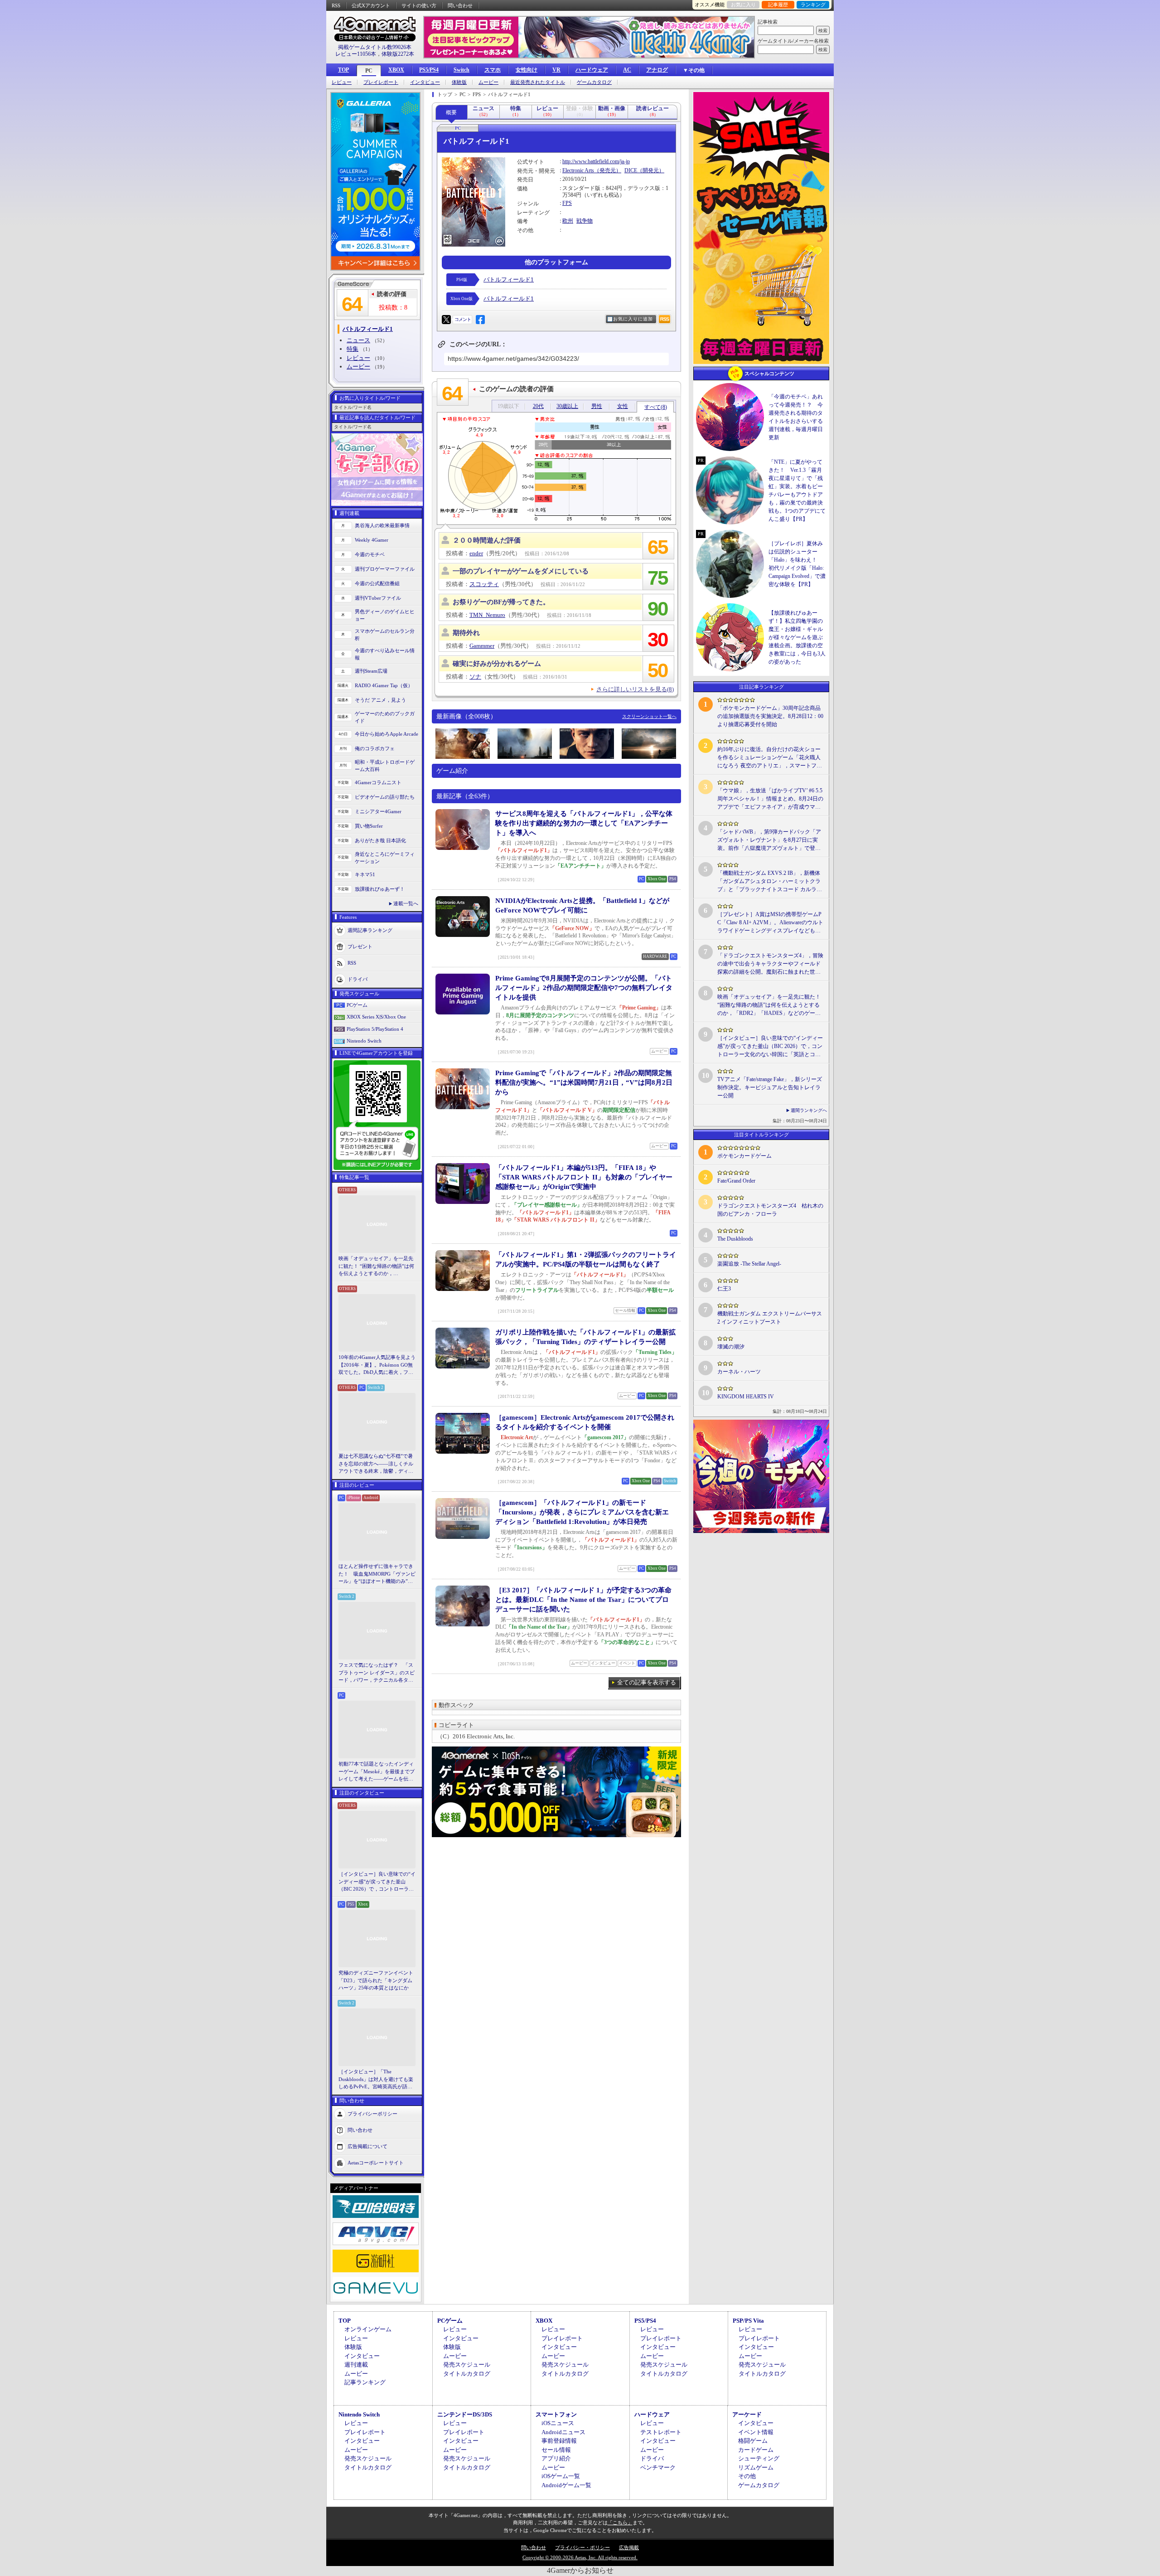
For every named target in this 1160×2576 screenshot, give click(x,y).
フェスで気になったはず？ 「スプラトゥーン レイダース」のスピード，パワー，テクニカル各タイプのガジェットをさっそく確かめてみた (377, 1673)
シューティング (759, 2458)
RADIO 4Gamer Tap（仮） (384, 685)
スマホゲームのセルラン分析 (385, 635)
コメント (463, 319)
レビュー (342, 82)
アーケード (747, 2414)
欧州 (568, 221)
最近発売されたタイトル (538, 82)
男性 (597, 406)
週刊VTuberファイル (378, 598)
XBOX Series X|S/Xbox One (376, 1017)
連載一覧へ (406, 903)
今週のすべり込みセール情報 (385, 654)
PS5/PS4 (429, 70)
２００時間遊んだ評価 (487, 540)
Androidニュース (563, 2432)
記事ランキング (365, 2382)
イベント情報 (756, 2432)
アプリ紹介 (556, 2458)
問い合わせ (460, 5)
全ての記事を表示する (647, 1682)
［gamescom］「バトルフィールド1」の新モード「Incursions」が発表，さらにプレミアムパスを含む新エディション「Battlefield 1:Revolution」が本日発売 (582, 1512)
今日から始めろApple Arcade (387, 734)
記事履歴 (778, 5)
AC (627, 70)
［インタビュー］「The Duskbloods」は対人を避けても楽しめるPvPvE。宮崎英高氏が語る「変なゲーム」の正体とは (376, 2080)
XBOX (396, 70)
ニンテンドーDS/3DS (465, 2414)
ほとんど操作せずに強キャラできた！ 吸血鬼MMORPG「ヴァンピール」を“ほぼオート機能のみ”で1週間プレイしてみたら (377, 1574)
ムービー (488, 82)
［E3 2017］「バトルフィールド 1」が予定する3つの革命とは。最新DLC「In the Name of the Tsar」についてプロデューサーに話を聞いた (583, 1600)
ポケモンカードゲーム (744, 1156)
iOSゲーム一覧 (561, 2476)
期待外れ (466, 633)
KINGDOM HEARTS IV (746, 1397)
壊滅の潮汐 (731, 1347)
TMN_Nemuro (487, 615)
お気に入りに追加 (633, 319)
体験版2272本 (398, 54)
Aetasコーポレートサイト (376, 2162)
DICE (631, 170)
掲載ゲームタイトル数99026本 (375, 47)
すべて (656, 407)
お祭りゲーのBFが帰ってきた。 (501, 602)
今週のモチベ (370, 554)
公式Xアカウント (371, 5)
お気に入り (743, 5)
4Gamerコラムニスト (378, 782)
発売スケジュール (467, 2365)
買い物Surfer (369, 826)
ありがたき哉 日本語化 (380, 840)
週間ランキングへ (809, 1110)
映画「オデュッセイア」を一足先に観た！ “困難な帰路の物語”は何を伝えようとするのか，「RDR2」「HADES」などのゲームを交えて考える (376, 1266)
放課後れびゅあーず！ (380, 889)
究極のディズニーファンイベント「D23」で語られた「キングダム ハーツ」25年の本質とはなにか (376, 1980)
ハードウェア (592, 70)
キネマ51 (365, 874)
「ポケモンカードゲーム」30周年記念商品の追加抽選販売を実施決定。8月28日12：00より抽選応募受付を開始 (770, 716)
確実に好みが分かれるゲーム (497, 664)
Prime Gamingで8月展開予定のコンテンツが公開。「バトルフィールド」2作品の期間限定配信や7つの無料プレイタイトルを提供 (584, 988)
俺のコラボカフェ (375, 748)
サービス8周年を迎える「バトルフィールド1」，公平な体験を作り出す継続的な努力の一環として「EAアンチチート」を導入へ (584, 823)
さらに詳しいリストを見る (635, 689)
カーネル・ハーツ (739, 1372)
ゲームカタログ (594, 82)
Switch (462, 70)
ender (476, 553)
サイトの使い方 (419, 5)
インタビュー (425, 82)
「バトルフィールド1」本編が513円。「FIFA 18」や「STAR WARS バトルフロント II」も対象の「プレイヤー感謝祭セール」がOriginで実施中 (584, 1177)
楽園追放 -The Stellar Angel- (749, 1264)
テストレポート (661, 2432)
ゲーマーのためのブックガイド (385, 717)
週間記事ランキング (370, 930)
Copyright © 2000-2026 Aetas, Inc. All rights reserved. (580, 2557)
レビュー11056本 (356, 54)
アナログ (657, 70)
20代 (538, 406)
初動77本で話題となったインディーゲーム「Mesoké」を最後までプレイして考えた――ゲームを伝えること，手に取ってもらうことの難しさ (377, 1772)
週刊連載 (356, 2365)
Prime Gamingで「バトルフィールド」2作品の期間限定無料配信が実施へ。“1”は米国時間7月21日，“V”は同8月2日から (584, 1082)
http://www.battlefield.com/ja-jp (596, 161)
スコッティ (484, 584)
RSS (336, 5)
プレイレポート (381, 82)
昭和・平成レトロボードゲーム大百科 (385, 766)
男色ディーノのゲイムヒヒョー (385, 615)
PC (369, 71)
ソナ (475, 677)
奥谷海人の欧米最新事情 (382, 525)
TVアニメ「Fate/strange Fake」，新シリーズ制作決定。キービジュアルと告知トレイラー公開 (770, 1087)
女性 (623, 406)
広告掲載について (367, 2146)
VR (556, 70)
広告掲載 (629, 2547)
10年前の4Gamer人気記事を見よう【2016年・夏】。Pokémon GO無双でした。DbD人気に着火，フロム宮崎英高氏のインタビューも (377, 1365)
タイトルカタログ (467, 2374)
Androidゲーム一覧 (566, 2485)
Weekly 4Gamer (372, 540)
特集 (353, 349)
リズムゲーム (756, 2467)
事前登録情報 (559, 2441)
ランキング (813, 5)
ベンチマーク (658, 2467)
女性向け (527, 70)
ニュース (358, 340)
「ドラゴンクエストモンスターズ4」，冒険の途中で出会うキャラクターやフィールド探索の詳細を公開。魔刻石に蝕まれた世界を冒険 (770, 964)
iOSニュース (558, 2423)
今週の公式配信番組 (377, 583)
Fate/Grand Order (736, 1181)
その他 (747, 2476)
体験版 (459, 82)
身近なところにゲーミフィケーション (385, 858)
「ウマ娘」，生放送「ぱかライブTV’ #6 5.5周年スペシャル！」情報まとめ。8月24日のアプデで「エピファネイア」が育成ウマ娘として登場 (770, 799)
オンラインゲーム (368, 2329)
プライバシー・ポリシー (582, 2547)
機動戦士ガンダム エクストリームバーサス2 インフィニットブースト (770, 1318)
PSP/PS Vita (748, 2321)
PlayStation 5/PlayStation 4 (375, 1029)
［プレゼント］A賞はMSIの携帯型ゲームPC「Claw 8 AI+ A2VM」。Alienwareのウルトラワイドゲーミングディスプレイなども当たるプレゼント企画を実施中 (770, 923)
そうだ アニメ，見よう (380, 700)
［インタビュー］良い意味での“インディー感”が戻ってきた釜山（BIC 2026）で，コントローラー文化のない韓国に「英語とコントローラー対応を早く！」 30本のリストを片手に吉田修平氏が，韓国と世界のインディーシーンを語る (377, 1882)
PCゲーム (357, 1005)
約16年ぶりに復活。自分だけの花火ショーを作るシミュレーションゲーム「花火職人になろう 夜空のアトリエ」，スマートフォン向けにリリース (770, 758)
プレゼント (360, 946)
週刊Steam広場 (371, 671)
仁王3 (724, 1289)
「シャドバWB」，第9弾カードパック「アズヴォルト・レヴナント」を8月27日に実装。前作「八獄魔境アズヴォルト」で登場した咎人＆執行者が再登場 (769, 840)
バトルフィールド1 (509, 279)
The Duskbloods (735, 1239)
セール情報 (556, 2450)
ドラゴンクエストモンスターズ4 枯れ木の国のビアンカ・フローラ (770, 1210)
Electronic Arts (578, 170)
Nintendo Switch (364, 1041)
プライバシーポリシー (372, 2113)
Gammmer (482, 646)
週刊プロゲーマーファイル (385, 569)
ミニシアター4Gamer (378, 811)
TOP (343, 70)
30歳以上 (567, 406)
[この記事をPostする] (446, 320)
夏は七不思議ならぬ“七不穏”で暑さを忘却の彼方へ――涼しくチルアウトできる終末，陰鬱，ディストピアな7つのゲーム (376, 1464)
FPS (567, 203)
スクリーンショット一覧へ (649, 716)
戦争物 (585, 221)
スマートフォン (556, 2414)
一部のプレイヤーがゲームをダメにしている (521, 571)
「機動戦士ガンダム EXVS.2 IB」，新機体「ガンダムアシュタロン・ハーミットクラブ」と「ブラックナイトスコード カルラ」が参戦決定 (770, 882)
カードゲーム (756, 2450)
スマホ (493, 70)
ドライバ (358, 979)
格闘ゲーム (753, 2441)
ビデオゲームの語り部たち (385, 797)
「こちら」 (620, 2523)
